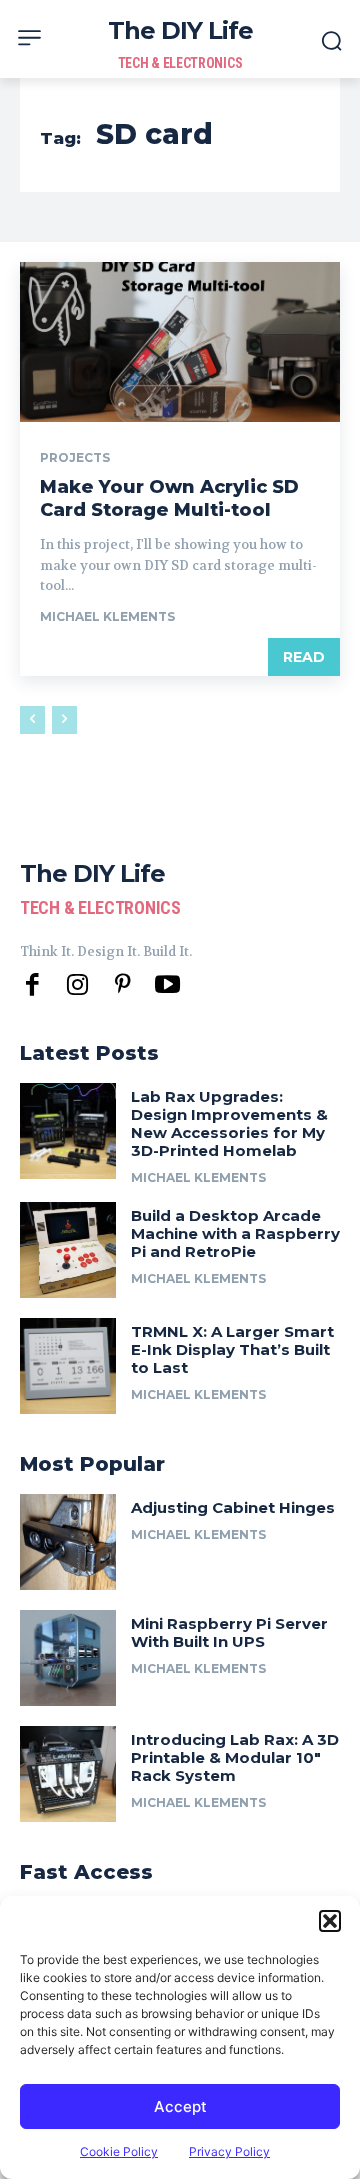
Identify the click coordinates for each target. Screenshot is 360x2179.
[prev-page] (32, 720)
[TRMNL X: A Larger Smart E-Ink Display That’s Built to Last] (68, 1366)
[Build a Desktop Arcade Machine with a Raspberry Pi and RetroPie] (68, 1250)
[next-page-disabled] (64, 720)
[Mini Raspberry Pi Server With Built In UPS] (68, 1658)
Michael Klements (107, 616)
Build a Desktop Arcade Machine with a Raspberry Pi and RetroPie (235, 1233)
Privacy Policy (229, 2151)
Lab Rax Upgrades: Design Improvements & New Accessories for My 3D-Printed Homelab (229, 1123)
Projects (75, 458)
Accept (180, 2106)
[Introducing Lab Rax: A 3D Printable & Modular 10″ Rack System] (68, 1774)
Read (304, 657)
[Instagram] (77, 985)
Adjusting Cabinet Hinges (233, 1507)
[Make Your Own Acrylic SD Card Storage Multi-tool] (180, 342)
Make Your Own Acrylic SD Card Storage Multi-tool (169, 498)
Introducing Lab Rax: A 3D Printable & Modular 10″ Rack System (235, 1757)
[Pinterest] (122, 985)
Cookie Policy (119, 2151)
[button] (330, 1921)
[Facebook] (32, 985)
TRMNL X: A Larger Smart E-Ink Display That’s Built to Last (232, 1349)
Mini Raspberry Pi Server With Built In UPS (229, 1632)
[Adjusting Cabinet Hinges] (68, 1542)
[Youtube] (167, 985)
